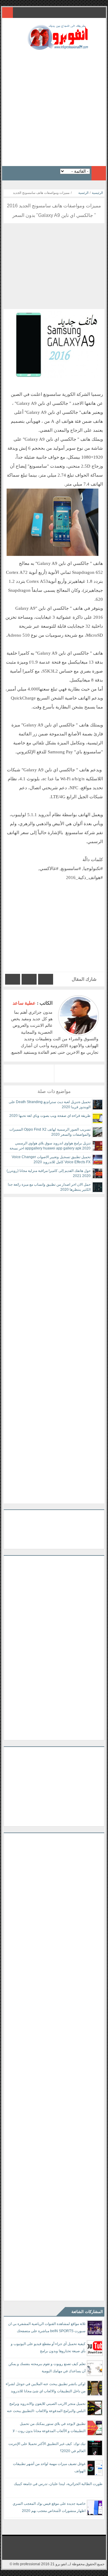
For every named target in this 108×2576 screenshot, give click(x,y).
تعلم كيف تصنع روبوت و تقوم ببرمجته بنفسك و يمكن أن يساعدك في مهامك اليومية (47, 2367)
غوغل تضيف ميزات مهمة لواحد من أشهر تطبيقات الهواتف (49, 2467)
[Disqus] (54, 1272)
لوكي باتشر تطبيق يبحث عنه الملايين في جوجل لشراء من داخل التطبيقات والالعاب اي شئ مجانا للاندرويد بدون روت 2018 (46, 2389)
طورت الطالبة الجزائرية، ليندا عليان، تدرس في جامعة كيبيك (58, 2484)
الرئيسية (97, 193)
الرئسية (83, 193)
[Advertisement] (54, 106)
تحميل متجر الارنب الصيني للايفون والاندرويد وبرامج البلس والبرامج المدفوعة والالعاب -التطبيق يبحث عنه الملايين (46, 2408)
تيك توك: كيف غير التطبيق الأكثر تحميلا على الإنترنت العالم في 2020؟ (47, 2447)
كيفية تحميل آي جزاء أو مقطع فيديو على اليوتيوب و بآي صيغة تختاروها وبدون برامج (48, 2347)
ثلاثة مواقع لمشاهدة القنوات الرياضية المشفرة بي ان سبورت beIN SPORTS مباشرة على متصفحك (47, 2327)
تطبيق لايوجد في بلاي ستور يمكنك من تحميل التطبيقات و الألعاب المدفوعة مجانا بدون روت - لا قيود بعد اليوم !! (49, 2428)
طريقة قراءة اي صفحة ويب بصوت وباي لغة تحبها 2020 (50, 1116)
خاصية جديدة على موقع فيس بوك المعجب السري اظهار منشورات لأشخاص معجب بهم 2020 (49, 2507)
